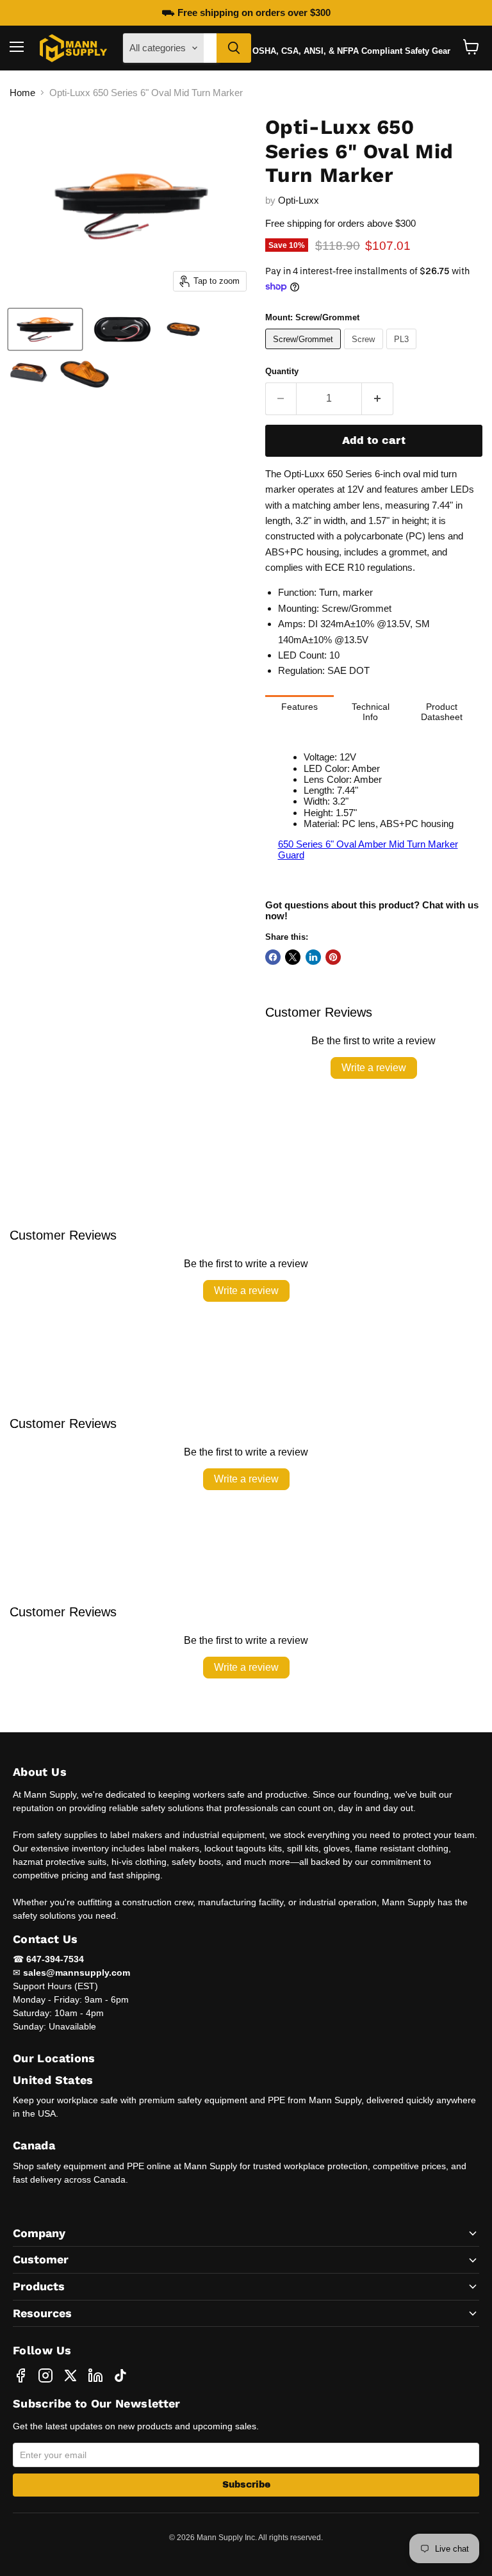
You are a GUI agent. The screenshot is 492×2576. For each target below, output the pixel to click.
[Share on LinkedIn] (313, 957)
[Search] (234, 48)
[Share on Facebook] (273, 957)
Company (39, 2233)
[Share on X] (293, 957)
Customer (41, 2259)
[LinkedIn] (95, 2375)
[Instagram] (45, 2375)
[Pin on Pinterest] (333, 957)
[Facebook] (20, 2375)
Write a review (374, 1068)
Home (22, 93)
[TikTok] (120, 2375)
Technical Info (371, 712)
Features (299, 707)
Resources (42, 2313)
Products (39, 2286)
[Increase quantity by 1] (378, 398)
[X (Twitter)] (70, 2375)
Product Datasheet (442, 712)
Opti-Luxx (299, 200)
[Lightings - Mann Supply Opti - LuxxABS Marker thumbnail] (45, 329)
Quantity (282, 371)
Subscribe (246, 2485)
